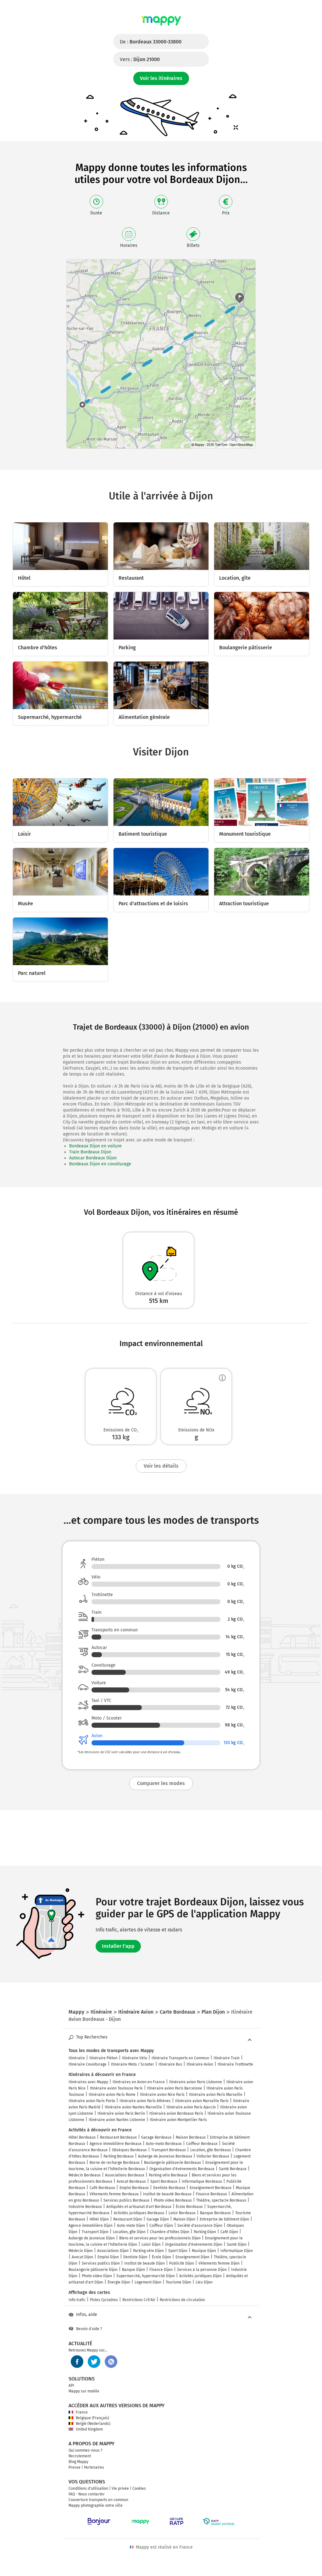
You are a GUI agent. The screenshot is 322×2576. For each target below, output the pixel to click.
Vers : (140, 59)
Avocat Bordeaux (131, 2181)
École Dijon (161, 2257)
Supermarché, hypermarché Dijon (146, 2276)
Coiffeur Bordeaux (202, 2144)
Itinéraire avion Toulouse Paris (116, 2088)
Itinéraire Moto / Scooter (133, 2064)
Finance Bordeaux (211, 2194)
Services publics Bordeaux (126, 2200)
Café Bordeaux (102, 2188)
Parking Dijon (205, 2232)
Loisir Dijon (151, 2244)
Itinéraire (77, 2058)
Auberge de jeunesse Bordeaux (165, 2156)
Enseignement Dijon (192, 2257)
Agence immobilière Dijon (91, 2226)
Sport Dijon (178, 2251)
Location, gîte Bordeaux (211, 2150)
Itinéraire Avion (200, 2064)
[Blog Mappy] (111, 2362)
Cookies (139, 2488)
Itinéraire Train (227, 2058)
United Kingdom (89, 2429)
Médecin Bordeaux (85, 2175)
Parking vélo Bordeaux (168, 2175)
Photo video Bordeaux (173, 2200)
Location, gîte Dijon (129, 2232)
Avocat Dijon (82, 2257)
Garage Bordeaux (156, 2137)
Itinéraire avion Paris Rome (112, 2095)
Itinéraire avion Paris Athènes (145, 2101)
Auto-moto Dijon (131, 2226)
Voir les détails (161, 1466)
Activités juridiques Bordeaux (139, 2213)
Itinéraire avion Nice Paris (162, 2095)
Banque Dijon (133, 2270)
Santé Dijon (237, 2244)
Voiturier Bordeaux (213, 2156)
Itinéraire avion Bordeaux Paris (176, 2113)
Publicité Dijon (182, 2263)
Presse (75, 2467)
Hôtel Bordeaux (82, 2137)
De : (151, 42)
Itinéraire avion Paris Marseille (216, 2095)
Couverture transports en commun (98, 2500)
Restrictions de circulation (182, 2300)
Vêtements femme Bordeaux (114, 2194)
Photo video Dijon (97, 2276)
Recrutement (80, 2456)
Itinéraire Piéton (103, 2058)
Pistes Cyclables (104, 2300)
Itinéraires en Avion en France (139, 2082)
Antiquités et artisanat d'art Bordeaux (139, 2207)
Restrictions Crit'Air (139, 2300)
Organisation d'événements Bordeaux (182, 2169)
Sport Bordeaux (164, 2181)
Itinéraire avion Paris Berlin (121, 2113)
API (71, 2386)
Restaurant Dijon (128, 2219)
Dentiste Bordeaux (169, 2188)
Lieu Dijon (204, 2282)
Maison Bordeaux (191, 2137)
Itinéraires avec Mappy (88, 2082)
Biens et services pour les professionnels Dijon (160, 2238)
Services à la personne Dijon (202, 2270)
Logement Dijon (148, 2282)
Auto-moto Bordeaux (164, 2144)
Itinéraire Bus (170, 2064)
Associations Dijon (113, 2251)
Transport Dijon (95, 2232)
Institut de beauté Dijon (144, 2263)
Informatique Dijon (237, 2251)
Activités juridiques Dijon (200, 2276)
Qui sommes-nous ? (86, 2450)
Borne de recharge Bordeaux (115, 2163)
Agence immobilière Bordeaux (116, 2144)
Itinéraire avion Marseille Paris (202, 2101)
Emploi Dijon (108, 2257)
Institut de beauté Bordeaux (167, 2194)
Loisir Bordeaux (182, 2213)
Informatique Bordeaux (202, 2181)
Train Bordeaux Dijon (90, 1152)
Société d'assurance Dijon (200, 2226)
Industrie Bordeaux (85, 2207)
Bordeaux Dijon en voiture (95, 1146)
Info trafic (77, 2300)
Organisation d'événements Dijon (194, 2244)
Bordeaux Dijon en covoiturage (100, 1164)
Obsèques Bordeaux (129, 2150)
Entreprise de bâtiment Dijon (224, 2219)
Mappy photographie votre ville (96, 2505)
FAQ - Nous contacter (87, 2494)
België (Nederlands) (93, 2424)
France (82, 2412)
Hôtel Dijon (99, 2219)
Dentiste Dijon (135, 2257)
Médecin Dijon (81, 2251)
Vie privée (120, 2488)
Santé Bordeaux (233, 2169)
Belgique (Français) (92, 2418)
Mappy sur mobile (84, 2391)
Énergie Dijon (119, 2282)
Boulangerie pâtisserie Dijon (93, 2270)
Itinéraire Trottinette (235, 2064)
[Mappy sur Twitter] (94, 2362)
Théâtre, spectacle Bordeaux (221, 2200)
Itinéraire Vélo (135, 2058)
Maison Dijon (184, 2219)
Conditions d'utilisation (88, 2488)
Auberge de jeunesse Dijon (92, 2238)
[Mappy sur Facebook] (77, 2362)
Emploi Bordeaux (134, 2188)
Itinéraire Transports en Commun (180, 2058)
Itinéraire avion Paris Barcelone (175, 2088)
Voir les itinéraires (161, 78)
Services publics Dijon (101, 2263)
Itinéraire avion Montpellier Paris (178, 2120)
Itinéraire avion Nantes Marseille (133, 2107)
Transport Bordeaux (169, 2150)
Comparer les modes (161, 1783)
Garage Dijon (158, 2219)
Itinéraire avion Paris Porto (92, 2101)
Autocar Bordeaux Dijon (93, 1158)
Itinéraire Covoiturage (88, 2064)
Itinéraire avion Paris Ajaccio (191, 2107)
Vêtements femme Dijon (219, 2263)
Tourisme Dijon (178, 2282)
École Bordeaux (189, 2207)
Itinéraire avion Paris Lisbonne (196, 2082)
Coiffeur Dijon (161, 2226)
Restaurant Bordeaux (118, 2137)
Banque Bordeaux (215, 2213)
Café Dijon (229, 2232)
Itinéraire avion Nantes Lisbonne (117, 2120)
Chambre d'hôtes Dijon (170, 2232)
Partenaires (94, 2467)
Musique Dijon (204, 2251)
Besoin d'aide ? (89, 2329)
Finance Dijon (161, 2270)
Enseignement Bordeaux (211, 2188)
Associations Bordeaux (125, 2175)
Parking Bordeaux (119, 2156)
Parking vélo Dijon (148, 2251)
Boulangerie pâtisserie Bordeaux (172, 2163)
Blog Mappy (78, 2462)
